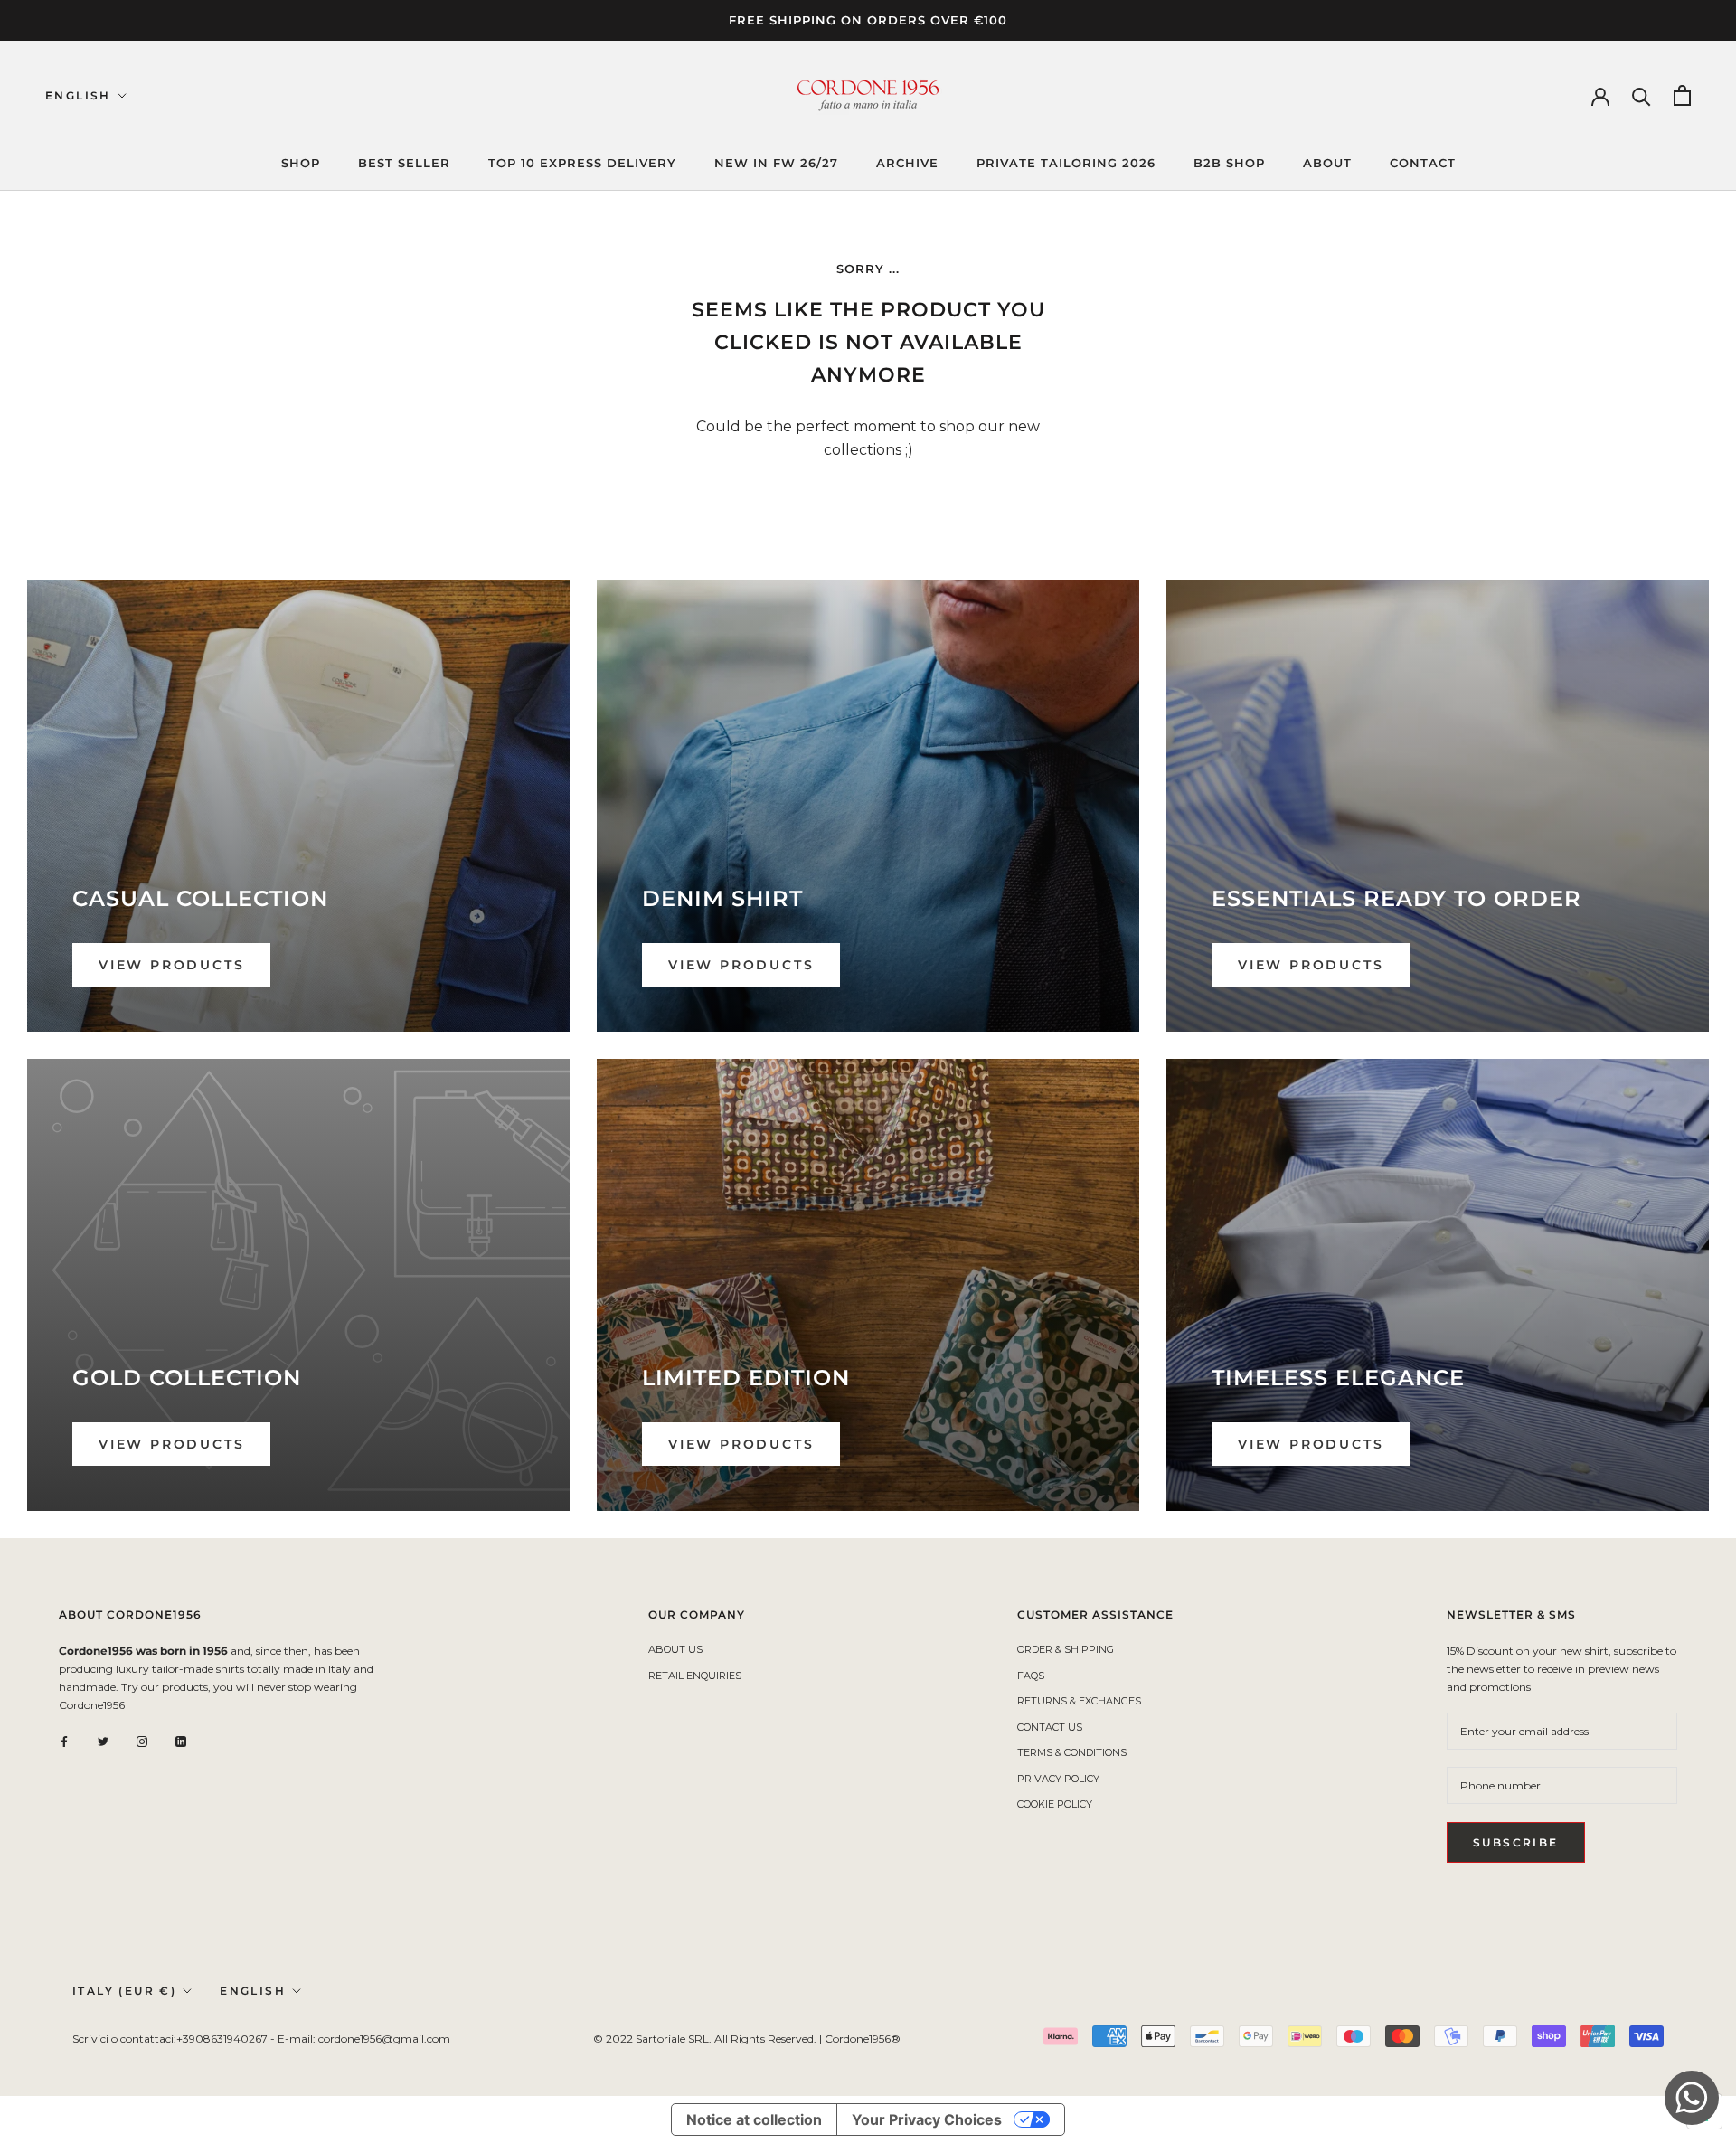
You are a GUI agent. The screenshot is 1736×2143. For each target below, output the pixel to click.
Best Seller (404, 163)
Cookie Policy (1055, 1804)
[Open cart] (1682, 95)
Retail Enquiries (695, 1676)
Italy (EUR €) (124, 1991)
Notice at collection (754, 2119)
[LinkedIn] (181, 1741)
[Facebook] (64, 1741)
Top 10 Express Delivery (582, 163)
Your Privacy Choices (927, 2119)
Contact (1423, 163)
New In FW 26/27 (776, 163)
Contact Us (1050, 1727)
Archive (907, 163)
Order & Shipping (1066, 1649)
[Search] (1642, 95)
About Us (675, 1649)
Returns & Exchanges (1079, 1701)
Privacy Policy (1058, 1779)
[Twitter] (103, 1741)
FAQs (1031, 1676)
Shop (301, 163)
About (1327, 163)
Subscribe (1516, 1842)
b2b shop (1229, 163)
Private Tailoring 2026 (1066, 163)
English (78, 95)
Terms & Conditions (1072, 1752)
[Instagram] (142, 1741)
